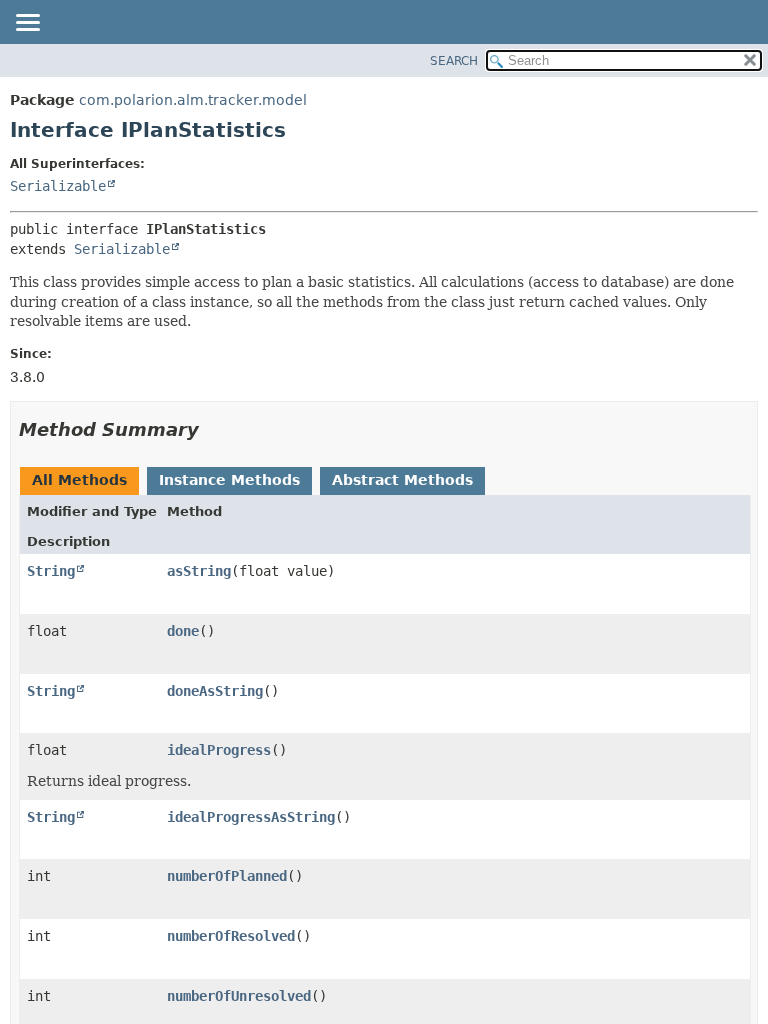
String (51, 571)
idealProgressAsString (251, 817)
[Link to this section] (213, 429)
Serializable (58, 186)
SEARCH (454, 61)
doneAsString (215, 691)
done (183, 631)
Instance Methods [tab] (229, 480)
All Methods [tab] (79, 480)
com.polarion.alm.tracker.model (193, 100)
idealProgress (219, 750)
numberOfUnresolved (239, 996)
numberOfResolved (231, 936)
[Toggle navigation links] (27, 24)
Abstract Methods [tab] (402, 480)
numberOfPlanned (227, 876)
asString (199, 571)
